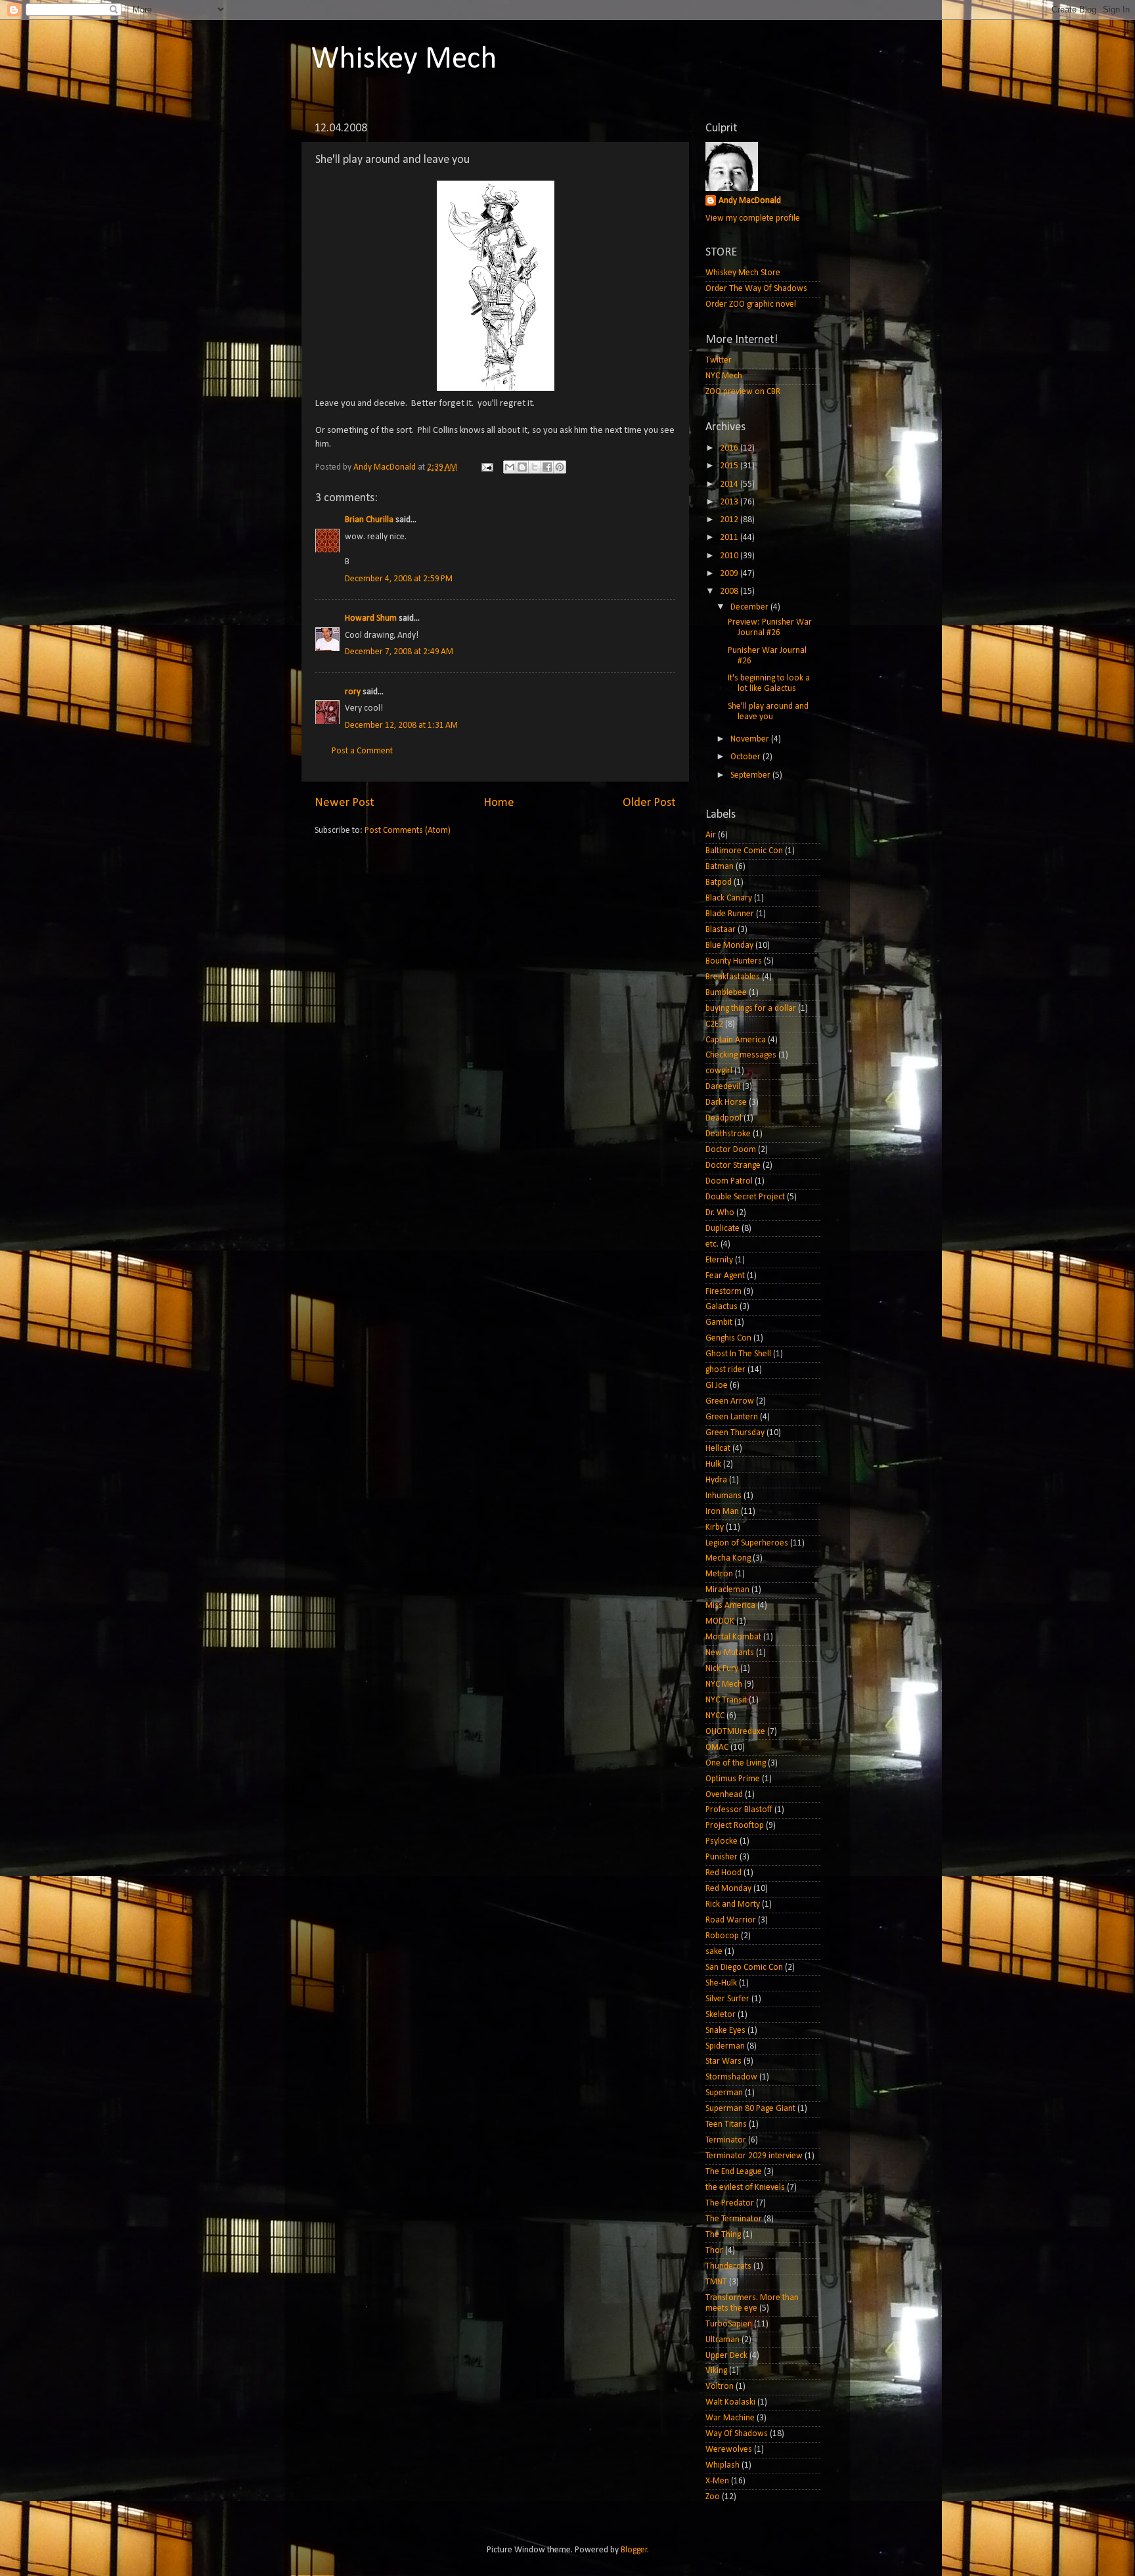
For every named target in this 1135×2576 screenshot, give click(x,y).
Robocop (722, 1936)
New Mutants (730, 1653)
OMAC (717, 1747)
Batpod (719, 882)
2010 (730, 556)
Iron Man (722, 1512)
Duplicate (723, 1229)
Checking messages (741, 1055)
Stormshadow (731, 2077)
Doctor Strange (733, 1166)
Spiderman (725, 2046)
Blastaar (721, 930)
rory (353, 692)
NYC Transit (726, 1700)
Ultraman (723, 2340)
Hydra (716, 1480)
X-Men (717, 2481)
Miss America (730, 1606)
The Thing (723, 2235)
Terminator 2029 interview (754, 2156)
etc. (712, 1244)
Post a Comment (362, 751)
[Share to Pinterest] (560, 467)
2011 (730, 538)
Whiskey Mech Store (743, 273)
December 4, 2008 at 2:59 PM (399, 579)
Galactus (722, 1307)
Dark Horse (726, 1102)
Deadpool (723, 1118)
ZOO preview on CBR (743, 392)
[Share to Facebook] (547, 467)
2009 (730, 574)
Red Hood (723, 1873)
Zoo (713, 2497)
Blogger (634, 2550)
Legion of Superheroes (747, 1543)
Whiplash (723, 2465)
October (746, 757)
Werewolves (729, 2450)
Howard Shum (371, 618)
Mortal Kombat (733, 1637)
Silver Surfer (727, 1999)
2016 (730, 448)
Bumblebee (726, 993)
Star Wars (723, 2061)
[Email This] (510, 467)
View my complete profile (753, 218)
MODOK (720, 1621)
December (750, 607)
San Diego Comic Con (744, 1967)
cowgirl (719, 1071)
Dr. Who (720, 1213)
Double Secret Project (745, 1197)
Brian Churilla (369, 520)
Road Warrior (731, 1920)
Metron (719, 1574)
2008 (730, 591)
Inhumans (723, 1496)
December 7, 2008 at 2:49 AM (399, 652)
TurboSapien (729, 2324)
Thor (714, 2251)
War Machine (730, 2418)
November (751, 739)
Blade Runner (730, 914)
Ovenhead (724, 1795)
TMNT (716, 2282)
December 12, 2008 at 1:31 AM (401, 725)
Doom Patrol (729, 1181)
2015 (730, 466)
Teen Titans (726, 2124)
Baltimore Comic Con (744, 851)
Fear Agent (725, 1276)
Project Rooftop (735, 1826)
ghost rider (725, 1370)
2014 (730, 484)
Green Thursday (735, 1433)
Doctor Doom (731, 1150)
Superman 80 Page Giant (750, 2109)
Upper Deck (726, 2356)
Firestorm (723, 1292)
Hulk (713, 1464)
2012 (730, 520)
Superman (724, 2093)
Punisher (722, 1857)
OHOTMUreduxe (735, 1732)
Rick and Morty (733, 1904)
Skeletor (721, 2015)
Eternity (719, 1260)
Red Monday (728, 1889)
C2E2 (714, 1024)
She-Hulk (721, 1983)
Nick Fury (722, 1669)
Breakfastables (733, 977)
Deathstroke (728, 1134)
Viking (716, 2371)
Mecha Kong (728, 1558)
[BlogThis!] (522, 467)
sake (714, 1952)
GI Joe (717, 1386)
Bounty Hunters (734, 961)
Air (711, 835)
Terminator (726, 2140)
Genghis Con (728, 1338)
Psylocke (722, 1841)
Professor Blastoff (739, 1810)
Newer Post (345, 803)
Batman (720, 867)
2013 (730, 502)
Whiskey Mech (404, 60)
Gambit (719, 1322)
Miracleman (727, 1590)
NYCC (715, 1716)
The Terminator (734, 2219)
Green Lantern (732, 1417)
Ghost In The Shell (738, 1354)
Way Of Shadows (737, 2434)
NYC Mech (724, 376)
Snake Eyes (725, 2031)
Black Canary (729, 898)
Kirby (715, 1527)
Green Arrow (730, 1401)
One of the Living (736, 1763)
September (751, 775)
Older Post (649, 803)
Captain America (736, 1040)
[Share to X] (535, 467)
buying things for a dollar (751, 1009)
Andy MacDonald (750, 201)
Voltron (720, 2387)
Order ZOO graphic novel (751, 304)
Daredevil (723, 1087)
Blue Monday (729, 945)
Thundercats (728, 2266)
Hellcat (718, 1449)
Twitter (719, 360)
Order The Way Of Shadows (756, 289)
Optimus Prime (733, 1779)
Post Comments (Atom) (408, 831)
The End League (734, 2172)
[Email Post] (486, 467)
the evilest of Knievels (745, 2187)
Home (499, 803)
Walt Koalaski (730, 2402)
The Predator (730, 2203)
